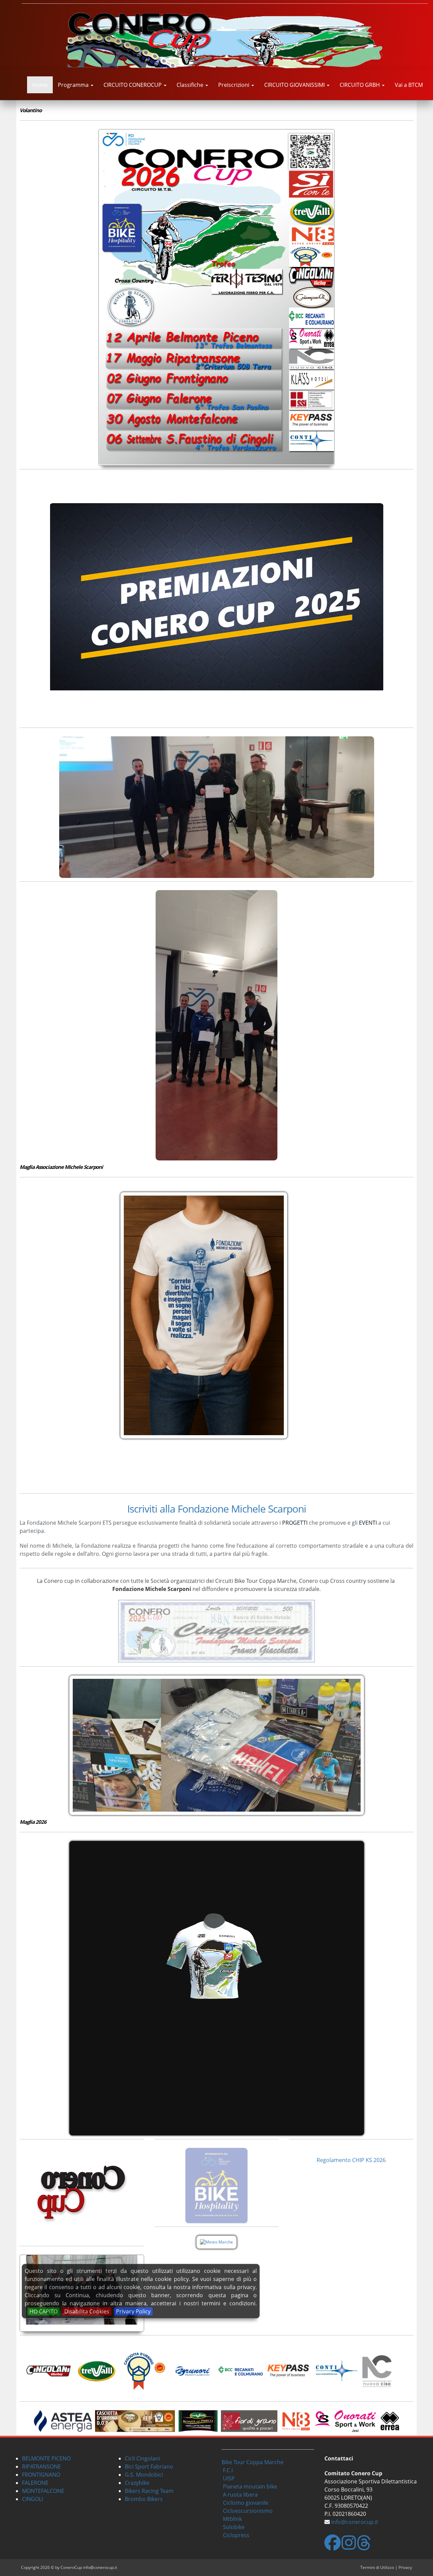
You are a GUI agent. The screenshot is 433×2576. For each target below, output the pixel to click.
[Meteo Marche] (216, 2242)
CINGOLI (32, 2499)
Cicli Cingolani (142, 2458)
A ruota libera (240, 2495)
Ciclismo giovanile (246, 2503)
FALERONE (35, 2483)
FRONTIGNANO (41, 2475)
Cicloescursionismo (248, 2511)
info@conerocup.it (355, 2522)
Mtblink (232, 2519)
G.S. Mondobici (144, 2475)
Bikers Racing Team (149, 2491)
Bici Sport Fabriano (149, 2467)
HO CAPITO (43, 2311)
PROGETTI (295, 1523)
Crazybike (137, 2483)
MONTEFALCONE (43, 2491)
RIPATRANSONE (41, 2467)
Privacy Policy (133, 2311)
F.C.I (228, 2470)
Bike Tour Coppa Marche (253, 2462)
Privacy (405, 2567)
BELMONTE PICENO (46, 2458)
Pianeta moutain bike (250, 2486)
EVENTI (368, 1523)
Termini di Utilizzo (377, 2567)
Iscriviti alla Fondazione (178, 1509)
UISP (229, 2478)
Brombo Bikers (144, 2499)
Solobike (234, 2527)
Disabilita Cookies (87, 2311)
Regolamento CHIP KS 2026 (351, 2160)
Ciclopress (236, 2535)
